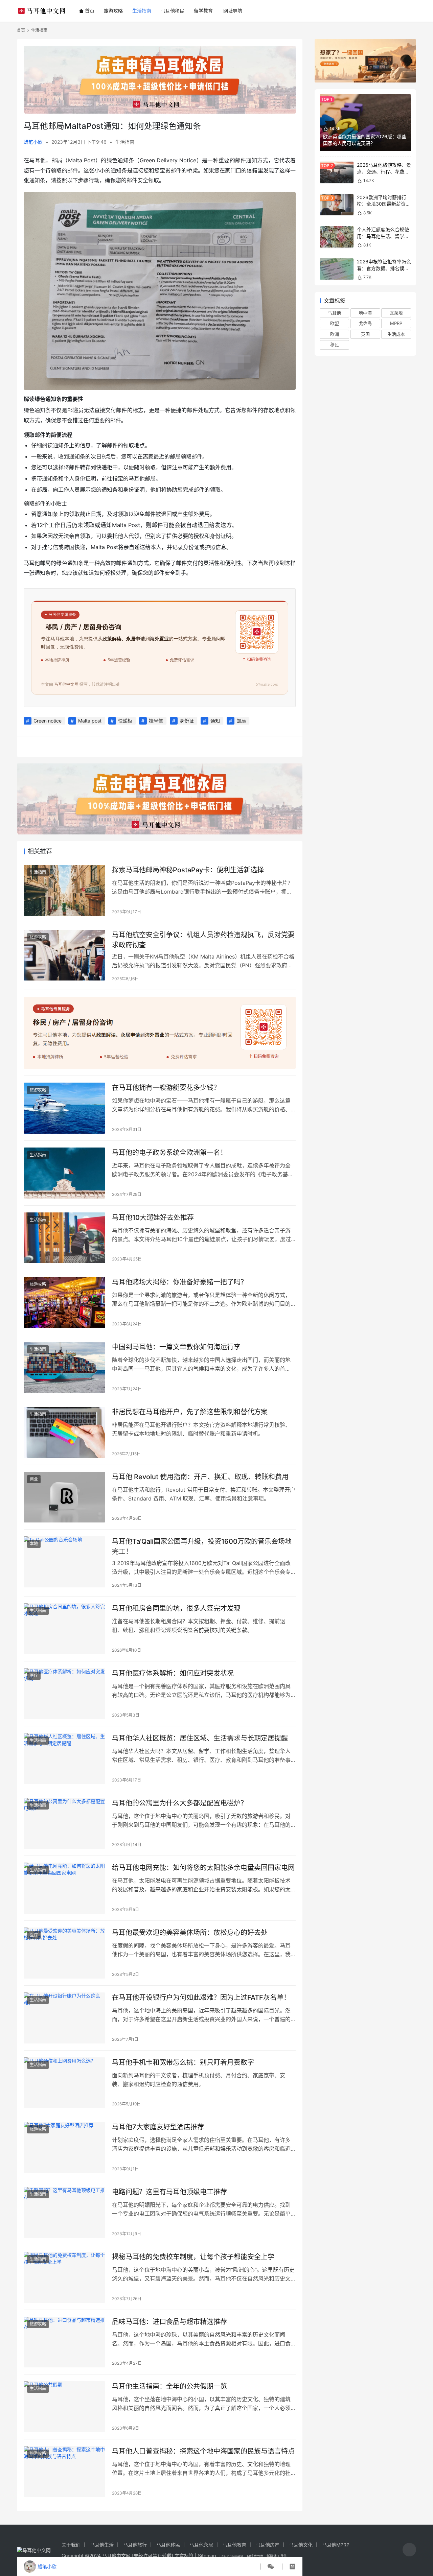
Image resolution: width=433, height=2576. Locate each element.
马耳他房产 (268, 2545)
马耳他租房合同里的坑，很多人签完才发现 (176, 1608)
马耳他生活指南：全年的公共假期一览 (169, 2386)
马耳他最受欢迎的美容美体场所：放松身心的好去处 (190, 1933)
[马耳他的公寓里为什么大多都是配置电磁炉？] (64, 1824)
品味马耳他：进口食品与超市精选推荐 (169, 2322)
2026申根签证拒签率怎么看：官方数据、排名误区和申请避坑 (384, 268)
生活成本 (396, 334)
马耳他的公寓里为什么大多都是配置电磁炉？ (180, 1803)
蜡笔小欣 (33, 142)
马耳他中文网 (116, 2556)
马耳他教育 (234, 2545)
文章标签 (184, 2556)
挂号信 (156, 721)
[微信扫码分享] (271, 2567)
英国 (365, 334)
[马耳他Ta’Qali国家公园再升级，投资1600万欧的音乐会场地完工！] (64, 1562)
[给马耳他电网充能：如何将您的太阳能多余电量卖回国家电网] (64, 1888)
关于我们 (71, 2545)
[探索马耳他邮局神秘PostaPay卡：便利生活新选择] (64, 890)
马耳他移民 (173, 11)
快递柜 (125, 721)
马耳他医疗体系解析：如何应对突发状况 (173, 1673)
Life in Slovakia (232, 2556)
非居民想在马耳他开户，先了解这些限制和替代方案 (190, 1412)
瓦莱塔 (396, 313)
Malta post (90, 721)
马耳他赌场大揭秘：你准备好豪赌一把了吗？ (180, 1282)
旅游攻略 (113, 11)
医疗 (34, 1675)
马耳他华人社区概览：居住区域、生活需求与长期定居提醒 (200, 1738)
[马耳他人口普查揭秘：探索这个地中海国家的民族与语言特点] (64, 2472)
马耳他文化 (301, 2545)
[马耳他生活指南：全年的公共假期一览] (64, 2407)
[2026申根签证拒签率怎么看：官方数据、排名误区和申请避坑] (337, 269)
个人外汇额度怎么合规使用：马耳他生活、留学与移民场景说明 (383, 236)
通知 (215, 721)
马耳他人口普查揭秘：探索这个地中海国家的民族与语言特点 (203, 2451)
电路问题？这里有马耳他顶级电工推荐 (169, 2192)
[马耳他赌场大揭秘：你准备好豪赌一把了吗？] (64, 1303)
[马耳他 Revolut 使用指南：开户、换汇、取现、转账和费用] (64, 1497)
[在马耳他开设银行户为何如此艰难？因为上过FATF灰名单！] (64, 2018)
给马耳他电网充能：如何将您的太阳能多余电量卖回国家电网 (203, 1868)
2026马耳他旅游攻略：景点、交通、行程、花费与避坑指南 (384, 171)
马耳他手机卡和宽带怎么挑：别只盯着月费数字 (183, 2062)
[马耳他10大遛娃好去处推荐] (64, 1238)
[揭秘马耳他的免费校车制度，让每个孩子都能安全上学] (64, 2277)
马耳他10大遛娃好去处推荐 (153, 1218)
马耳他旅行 (135, 2545)
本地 (34, 1544)
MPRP (396, 323)
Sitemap (207, 2556)
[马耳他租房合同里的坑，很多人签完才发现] (64, 1629)
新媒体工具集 (277, 2556)
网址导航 (233, 11)
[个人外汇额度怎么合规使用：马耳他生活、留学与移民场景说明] (337, 237)
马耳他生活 (102, 2545)
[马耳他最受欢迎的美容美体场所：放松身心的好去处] (64, 1953)
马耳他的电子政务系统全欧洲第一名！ (169, 1153)
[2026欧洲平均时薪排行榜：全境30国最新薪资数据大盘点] (337, 205)
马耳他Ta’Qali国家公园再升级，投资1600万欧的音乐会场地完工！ (202, 1546)
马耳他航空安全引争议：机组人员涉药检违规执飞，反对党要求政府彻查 (203, 940)
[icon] (409, 2550)
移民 (335, 345)
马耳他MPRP (336, 2545)
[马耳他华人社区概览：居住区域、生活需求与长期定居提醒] (64, 1759)
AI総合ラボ (255, 2556)
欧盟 (335, 323)
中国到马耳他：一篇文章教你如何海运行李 (176, 1347)
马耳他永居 (201, 2545)
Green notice (48, 721)
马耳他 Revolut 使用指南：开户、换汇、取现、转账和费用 (200, 1477)
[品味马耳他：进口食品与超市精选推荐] (64, 2342)
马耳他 (334, 313)
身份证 (187, 721)
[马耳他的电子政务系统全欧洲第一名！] (64, 1173)
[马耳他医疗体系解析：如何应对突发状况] (64, 1694)
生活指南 (142, 11)
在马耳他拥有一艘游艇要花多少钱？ (166, 1088)
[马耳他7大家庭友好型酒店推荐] (64, 2147)
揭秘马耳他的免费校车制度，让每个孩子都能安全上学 (193, 2257)
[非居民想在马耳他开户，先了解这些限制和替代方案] (64, 1432)
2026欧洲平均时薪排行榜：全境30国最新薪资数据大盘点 (384, 204)
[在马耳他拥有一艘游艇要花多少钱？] (64, 1108)
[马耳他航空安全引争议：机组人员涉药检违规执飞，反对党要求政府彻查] (64, 955)
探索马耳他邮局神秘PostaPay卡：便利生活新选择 (188, 870)
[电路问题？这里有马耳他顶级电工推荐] (64, 2212)
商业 (34, 1479)
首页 (90, 11)
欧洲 (335, 334)
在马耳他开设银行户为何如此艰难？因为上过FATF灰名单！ (201, 1998)
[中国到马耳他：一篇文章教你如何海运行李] (64, 1367)
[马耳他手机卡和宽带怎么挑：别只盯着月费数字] (64, 2083)
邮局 (241, 721)
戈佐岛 (365, 323)
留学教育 (203, 11)
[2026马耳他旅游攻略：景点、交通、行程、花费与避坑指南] (337, 172)
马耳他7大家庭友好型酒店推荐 (158, 2127)
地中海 (365, 313)
